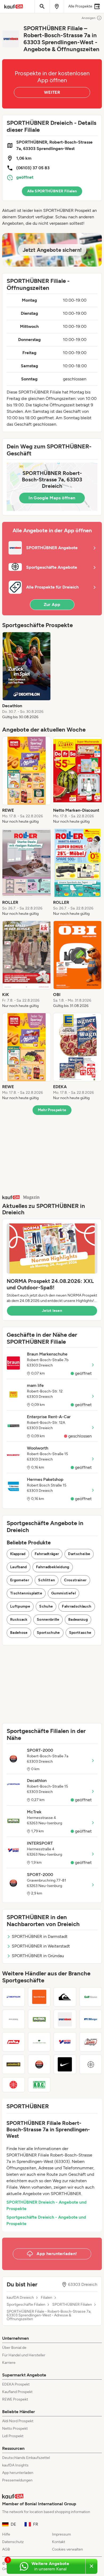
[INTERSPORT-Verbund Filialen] (91, 2064)
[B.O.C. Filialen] (39, 2085)
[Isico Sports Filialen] (13, 2019)
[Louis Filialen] (91, 2042)
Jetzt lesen (52, 1311)
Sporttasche (80, 1633)
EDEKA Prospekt (16, 2384)
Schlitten (47, 1580)
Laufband (19, 1567)
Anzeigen (89, 18)
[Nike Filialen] (65, 2064)
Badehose (19, 1633)
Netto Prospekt (15, 2429)
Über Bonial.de (14, 2348)
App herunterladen (18, 2473)
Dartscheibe (79, 1554)
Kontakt (59, 2542)
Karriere (9, 2363)
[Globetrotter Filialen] (39, 2042)
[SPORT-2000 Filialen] (39, 2064)
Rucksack (19, 1620)
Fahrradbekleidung (53, 1567)
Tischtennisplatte (26, 1593)
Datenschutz (13, 2542)
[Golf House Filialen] (91, 1997)
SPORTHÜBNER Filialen (72, 2305)
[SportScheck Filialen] (39, 1997)
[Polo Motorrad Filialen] (13, 2042)
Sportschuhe (48, 1633)
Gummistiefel (63, 1593)
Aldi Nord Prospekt (18, 2421)
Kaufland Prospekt (17, 2392)
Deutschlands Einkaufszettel (26, 2458)
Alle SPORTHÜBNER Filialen (52, 191)
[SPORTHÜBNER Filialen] (65, 2019)
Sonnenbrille (48, 1620)
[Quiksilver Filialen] (65, 1997)
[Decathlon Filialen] (13, 1997)
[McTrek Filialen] (39, 2019)
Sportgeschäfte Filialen (26, 2305)
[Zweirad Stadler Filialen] (13, 2064)
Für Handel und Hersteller (24, 2355)
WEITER (52, 92)
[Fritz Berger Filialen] (91, 2019)
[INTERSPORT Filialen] (65, 2042)
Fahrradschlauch (77, 1606)
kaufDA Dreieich (20, 2298)
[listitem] (27, 676)
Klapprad (18, 1554)
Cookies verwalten (67, 2549)
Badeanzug (78, 1620)
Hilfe (6, 2534)
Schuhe (46, 1606)
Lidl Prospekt (13, 2436)
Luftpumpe (20, 1606)
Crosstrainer (75, 1580)
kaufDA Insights (15, 2465)
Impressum (61, 2534)
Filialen (47, 2298)
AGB (6, 2549)
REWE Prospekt (15, 2399)
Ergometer (20, 1580)
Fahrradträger (47, 1554)
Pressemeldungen (17, 2480)
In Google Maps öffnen (52, 498)
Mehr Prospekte (52, 1110)
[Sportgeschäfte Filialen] (13, 2085)
